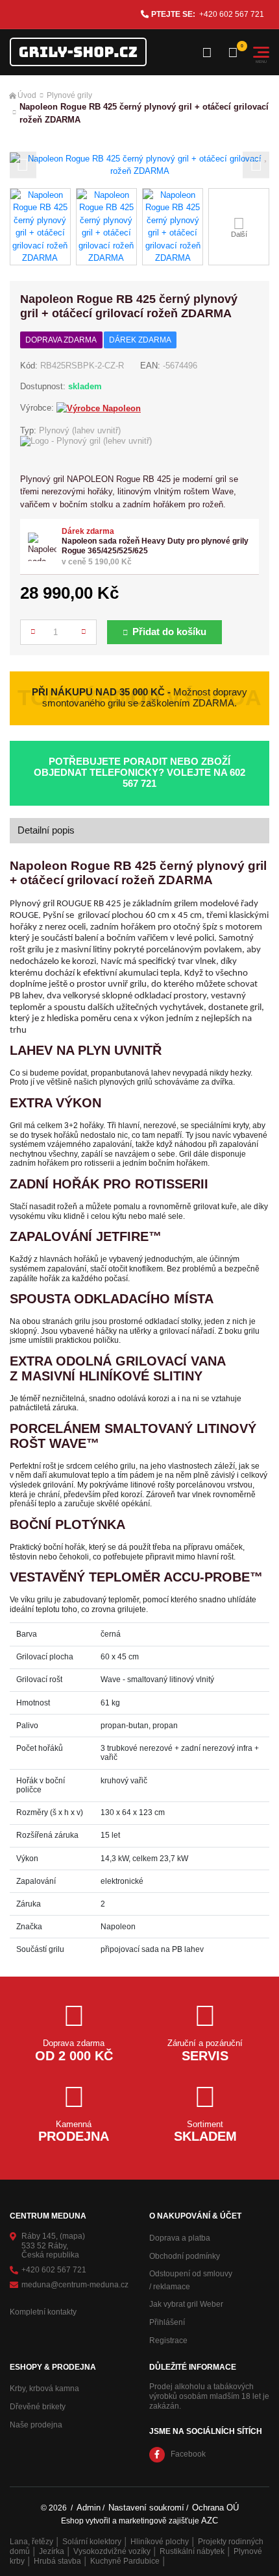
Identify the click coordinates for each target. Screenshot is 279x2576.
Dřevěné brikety (38, 2407)
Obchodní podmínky (185, 2256)
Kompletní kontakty (43, 2312)
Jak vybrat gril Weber (186, 2304)
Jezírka (52, 2551)
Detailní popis (46, 830)
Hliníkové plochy (160, 2542)
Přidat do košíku (169, 632)
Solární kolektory (92, 2542)
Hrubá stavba (57, 2561)
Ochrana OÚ (215, 2508)
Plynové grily (69, 95)
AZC (210, 2521)
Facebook (188, 2454)
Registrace (168, 2341)
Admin (89, 2508)
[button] (23, 165)
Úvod (27, 95)
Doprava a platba (180, 2238)
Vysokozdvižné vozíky (112, 2551)
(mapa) (72, 2236)
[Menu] (261, 52)
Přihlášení (167, 2322)
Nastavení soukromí (146, 2508)
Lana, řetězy (31, 2542)
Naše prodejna (36, 2425)
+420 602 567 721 (232, 14)
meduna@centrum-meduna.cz (75, 2285)
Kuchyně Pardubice (125, 2561)
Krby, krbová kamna (44, 2389)
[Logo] (78, 52)
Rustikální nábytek (192, 2551)
